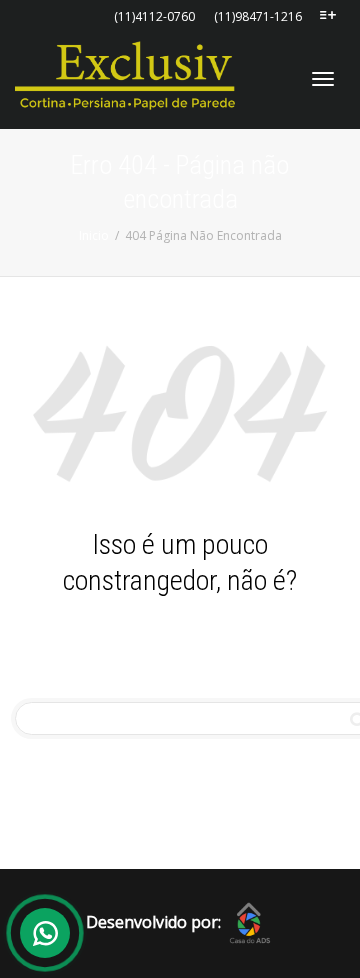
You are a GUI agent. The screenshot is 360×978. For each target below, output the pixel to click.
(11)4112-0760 (154, 16)
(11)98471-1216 (258, 16)
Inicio (94, 235)
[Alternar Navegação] (323, 79)
